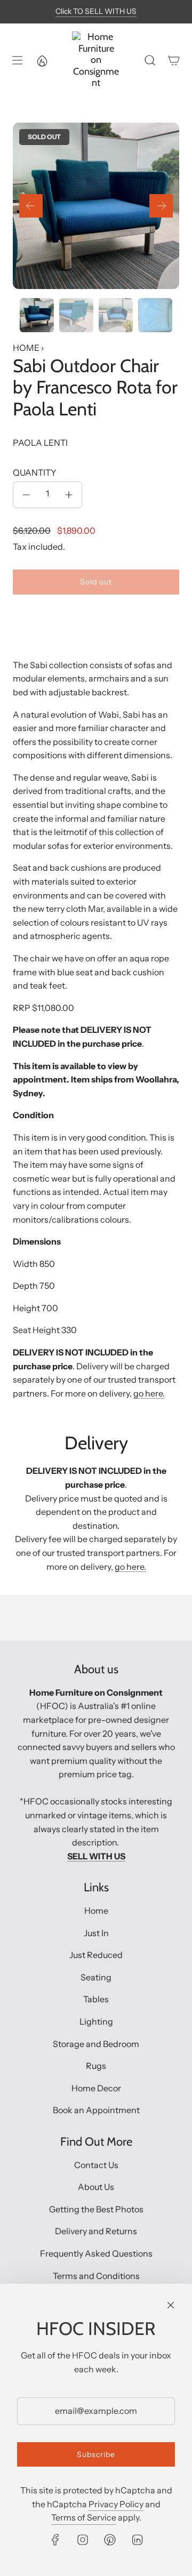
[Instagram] (83, 2540)
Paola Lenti (40, 443)
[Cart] (174, 60)
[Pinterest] (110, 2540)
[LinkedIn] (137, 2540)
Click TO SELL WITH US (96, 11)
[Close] (171, 2305)
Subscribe (96, 2454)
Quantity (35, 472)
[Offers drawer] (42, 60)
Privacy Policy (116, 2504)
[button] (31, 206)
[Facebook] (55, 2540)
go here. (149, 1393)
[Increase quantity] (69, 495)
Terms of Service (84, 2517)
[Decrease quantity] (26, 495)
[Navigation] (17, 60)
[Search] (150, 60)
